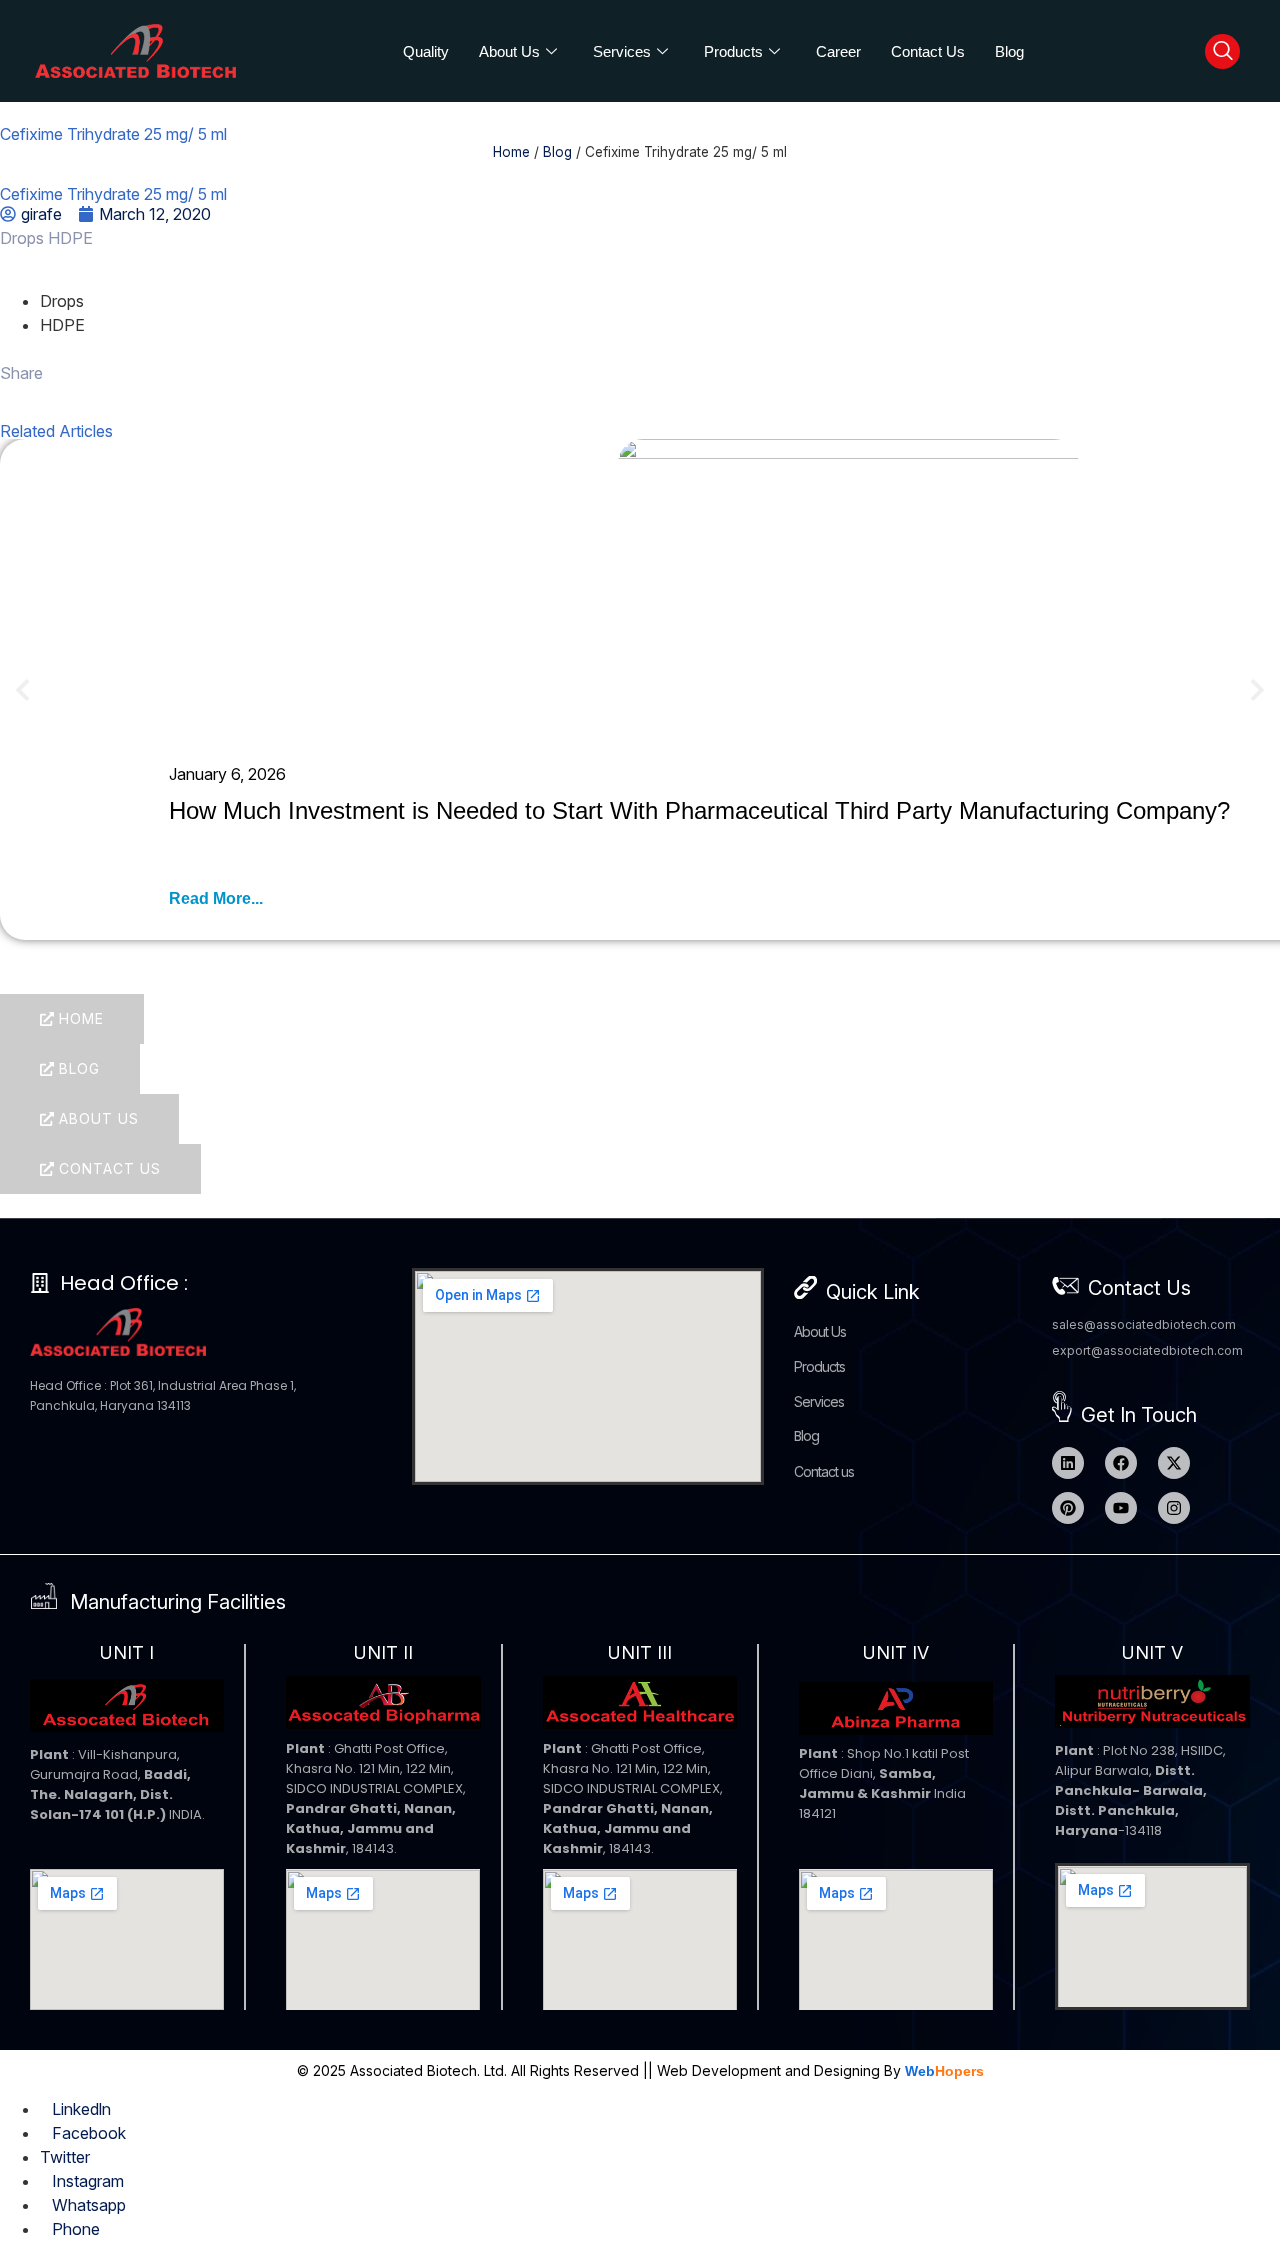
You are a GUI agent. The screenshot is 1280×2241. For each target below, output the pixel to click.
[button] (22, 689)
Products (733, 51)
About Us (509, 51)
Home (511, 152)
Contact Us (928, 51)
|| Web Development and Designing (759, 2070)
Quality (426, 51)
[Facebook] (1121, 1463)
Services (622, 51)
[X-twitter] (1174, 1463)
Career (838, 51)
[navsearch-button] (1222, 51)
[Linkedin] (1068, 1463)
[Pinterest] (1068, 1508)
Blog (1009, 51)
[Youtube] (1121, 1508)
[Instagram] (1174, 1508)
